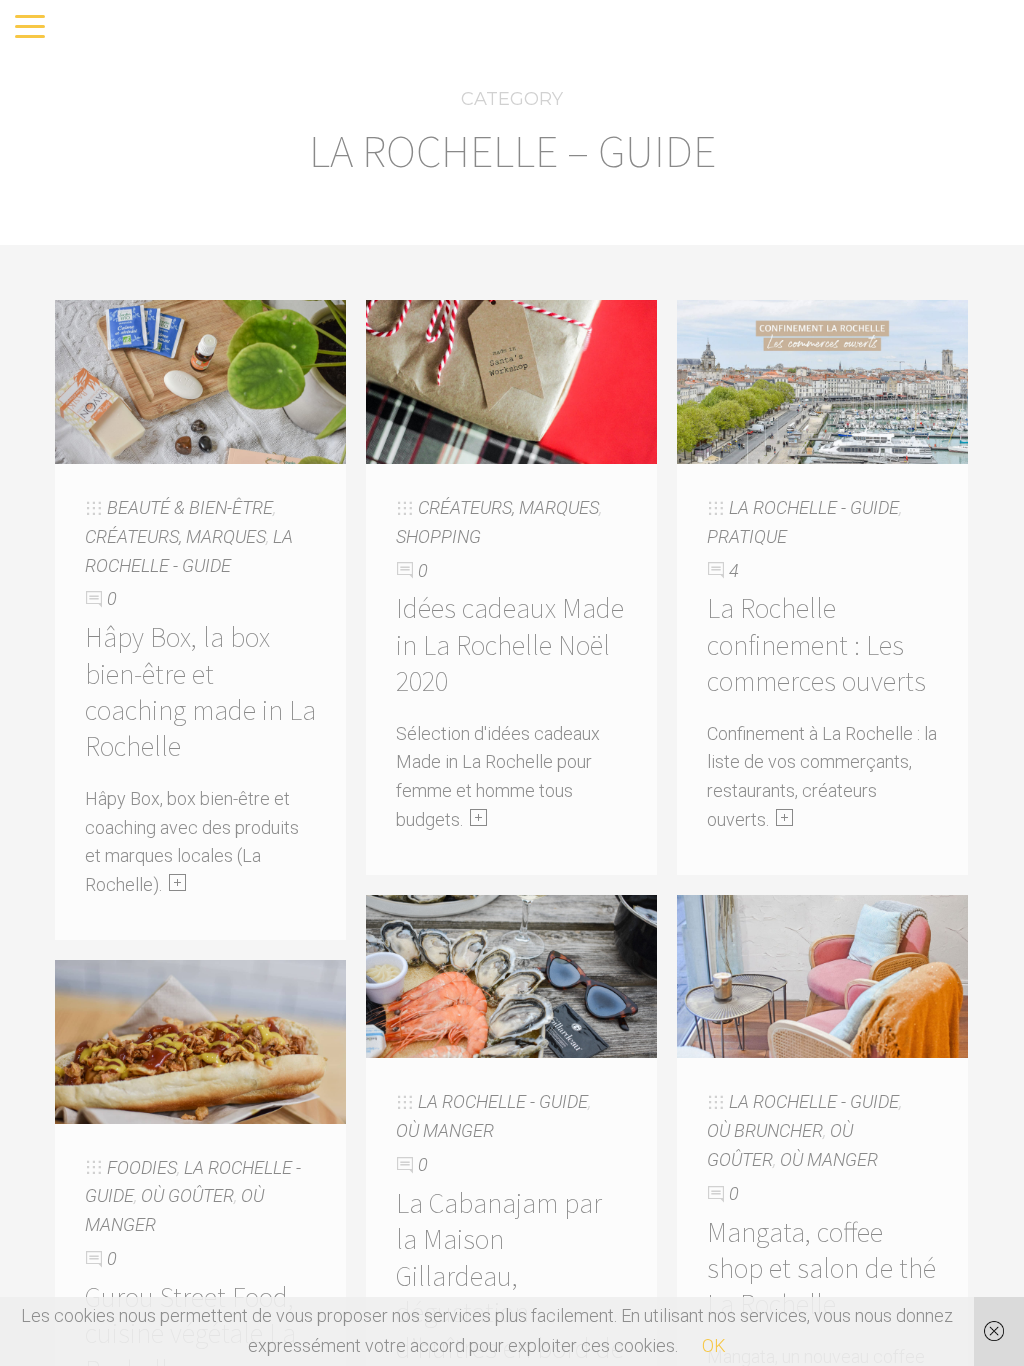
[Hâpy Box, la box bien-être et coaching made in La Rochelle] (200, 380)
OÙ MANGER (445, 1130)
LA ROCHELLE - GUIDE (814, 507)
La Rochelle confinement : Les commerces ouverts (816, 644)
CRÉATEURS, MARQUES (175, 536)
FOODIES (142, 1167)
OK (714, 1345)
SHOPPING (438, 536)
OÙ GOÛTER (187, 1195)
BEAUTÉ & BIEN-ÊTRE (190, 507)
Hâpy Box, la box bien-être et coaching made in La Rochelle (200, 691)
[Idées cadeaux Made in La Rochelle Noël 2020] (511, 380)
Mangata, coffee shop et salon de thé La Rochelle (821, 1268)
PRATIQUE (747, 536)
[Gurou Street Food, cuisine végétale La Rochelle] (200, 1040)
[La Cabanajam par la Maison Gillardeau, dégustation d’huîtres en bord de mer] (511, 974)
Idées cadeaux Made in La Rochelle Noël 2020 (510, 644)
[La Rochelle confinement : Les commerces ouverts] (822, 380)
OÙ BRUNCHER (765, 1130)
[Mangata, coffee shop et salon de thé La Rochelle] (822, 974)
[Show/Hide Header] (30, 28)
